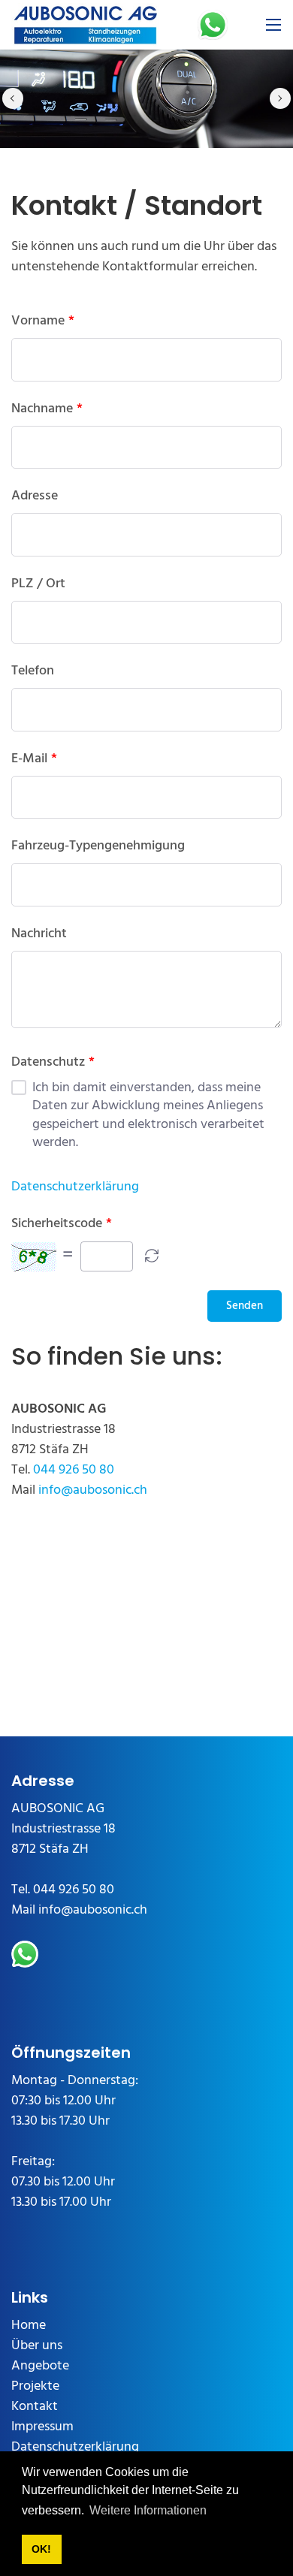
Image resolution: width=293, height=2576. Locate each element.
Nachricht (39, 934)
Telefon (33, 671)
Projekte (35, 2386)
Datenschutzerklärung (75, 1187)
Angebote (40, 2366)
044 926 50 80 (74, 1470)
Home (29, 2326)
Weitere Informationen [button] (148, 2510)
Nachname (42, 409)
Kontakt (35, 2407)
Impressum (42, 2427)
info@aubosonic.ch (93, 1490)
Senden (245, 1306)
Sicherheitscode (57, 1224)
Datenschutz (48, 1063)
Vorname (38, 321)
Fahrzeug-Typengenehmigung (98, 846)
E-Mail (29, 759)
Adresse (35, 496)
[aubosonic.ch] (85, 25)
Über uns (37, 2346)
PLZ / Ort (38, 584)
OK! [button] (41, 2549)
